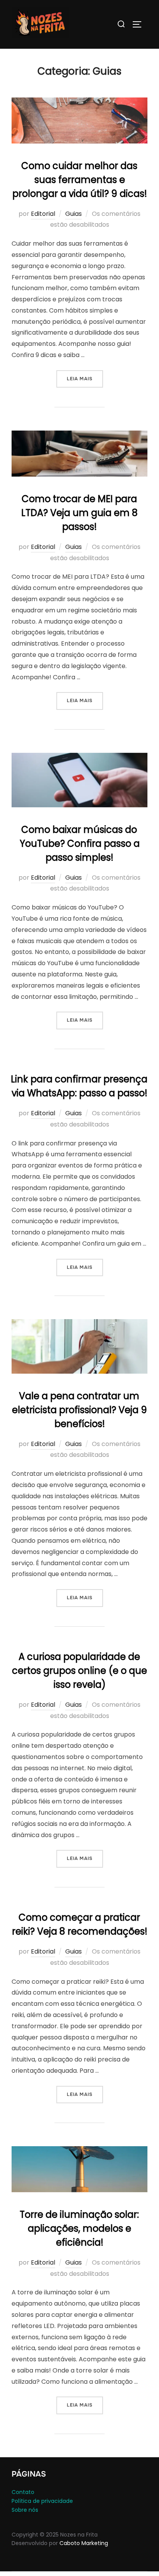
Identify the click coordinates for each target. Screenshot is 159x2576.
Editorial (43, 214)
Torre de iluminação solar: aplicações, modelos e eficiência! (79, 2228)
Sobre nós (25, 2510)
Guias (74, 214)
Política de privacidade (42, 2501)
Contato (23, 2492)
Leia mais (85, 379)
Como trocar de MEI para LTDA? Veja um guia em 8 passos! (79, 513)
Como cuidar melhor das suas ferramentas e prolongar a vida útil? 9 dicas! (80, 180)
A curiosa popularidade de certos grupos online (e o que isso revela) (79, 1671)
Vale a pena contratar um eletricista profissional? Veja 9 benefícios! (79, 1410)
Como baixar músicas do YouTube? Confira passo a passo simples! (80, 844)
